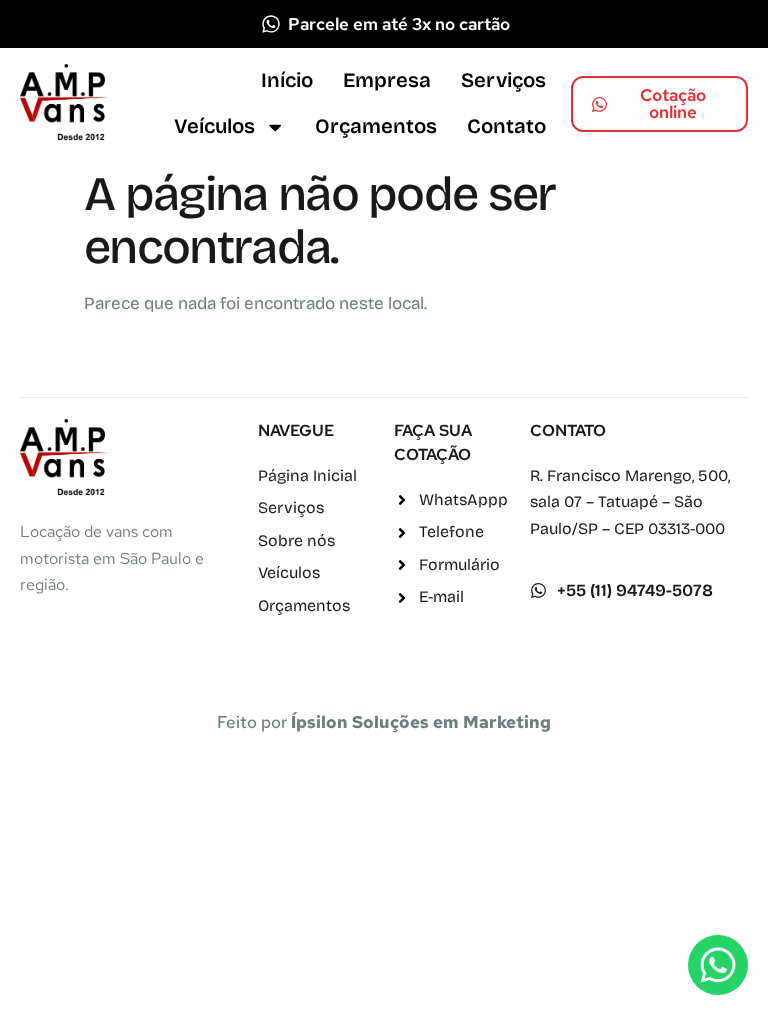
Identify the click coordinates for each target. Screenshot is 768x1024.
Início (287, 80)
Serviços (503, 80)
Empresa (387, 80)
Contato (506, 126)
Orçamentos (376, 126)
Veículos (214, 126)
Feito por (384, 722)
